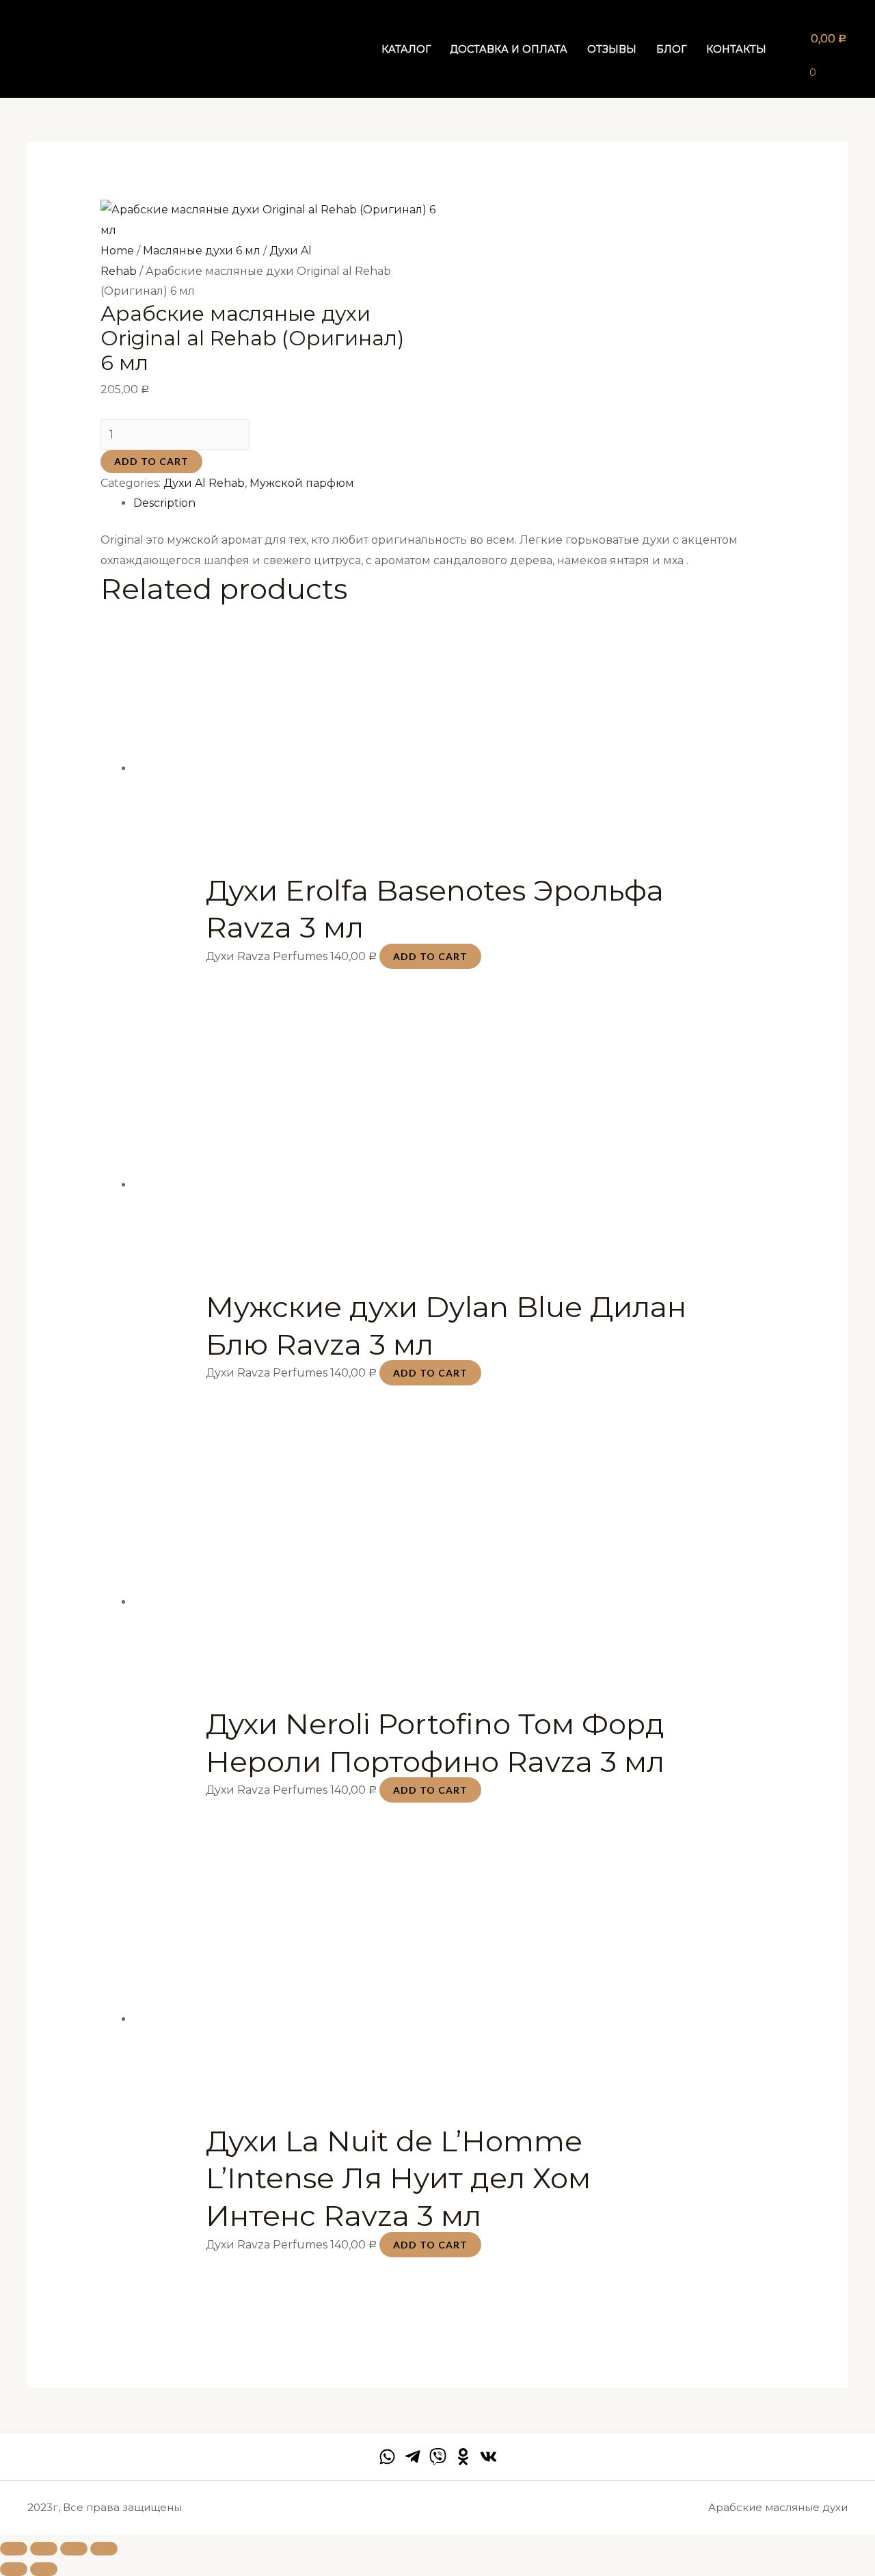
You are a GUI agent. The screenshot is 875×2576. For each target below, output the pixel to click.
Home (117, 251)
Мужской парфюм (302, 483)
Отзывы (612, 49)
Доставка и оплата (509, 49)
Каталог (406, 49)
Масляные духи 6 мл (202, 251)
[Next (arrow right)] (44, 2569)
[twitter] (438, 2457)
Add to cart (151, 461)
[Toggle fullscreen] (74, 2549)
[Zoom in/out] (104, 2549)
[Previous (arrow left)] (14, 2569)
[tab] (454, 503)
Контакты (736, 49)
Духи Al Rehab (204, 483)
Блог (671, 49)
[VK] (488, 2457)
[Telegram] (413, 2457)
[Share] (44, 2549)
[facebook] (387, 2457)
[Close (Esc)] (14, 2549)
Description (164, 503)
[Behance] (463, 2457)
